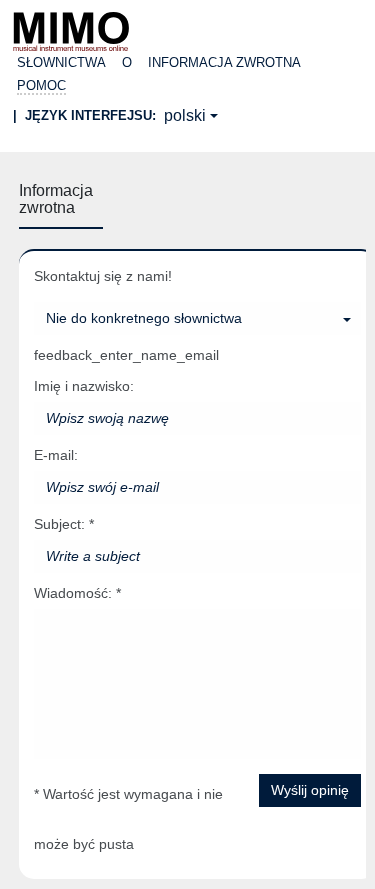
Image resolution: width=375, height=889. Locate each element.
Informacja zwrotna (224, 62)
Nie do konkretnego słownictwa (144, 318)
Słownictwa (61, 62)
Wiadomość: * (77, 593)
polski (185, 115)
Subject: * (64, 524)
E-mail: (56, 455)
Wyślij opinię (310, 790)
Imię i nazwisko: (84, 386)
